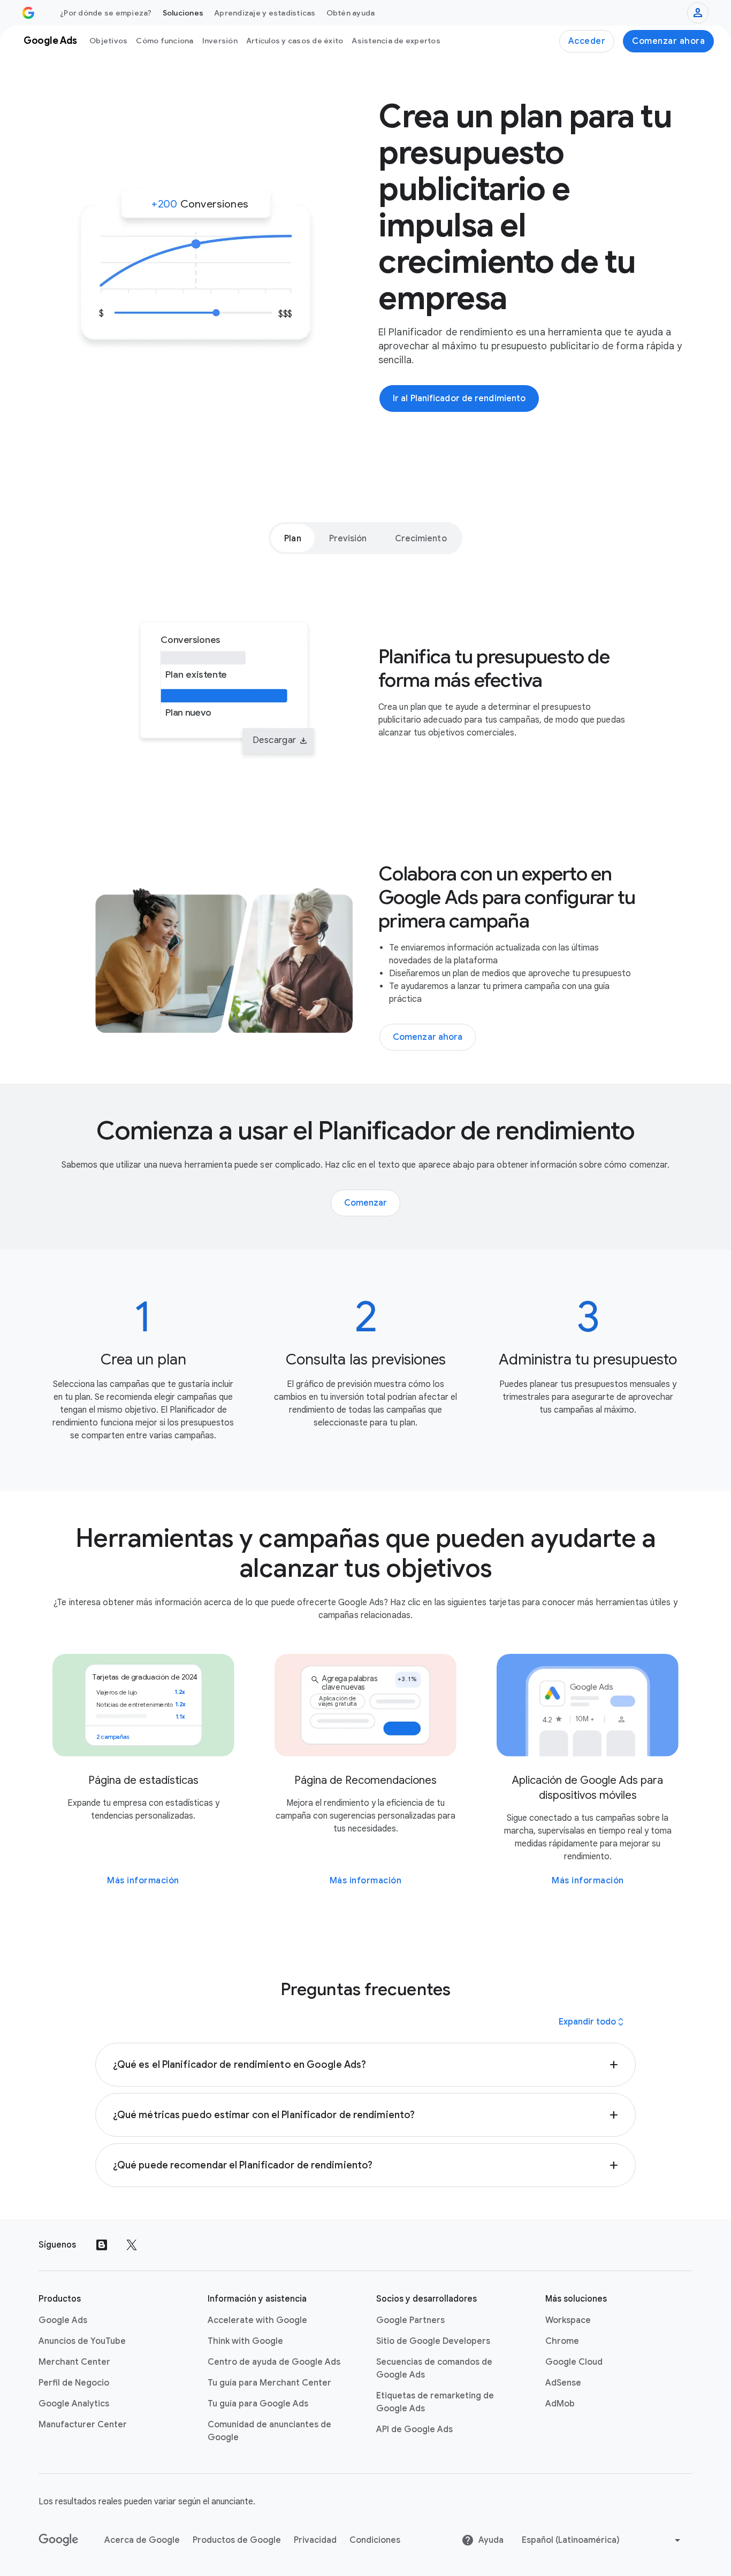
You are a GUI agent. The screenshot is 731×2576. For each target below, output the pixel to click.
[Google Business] (28, 13)
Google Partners (410, 2320)
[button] (365, 2065)
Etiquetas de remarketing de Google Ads (435, 2402)
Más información (143, 1881)
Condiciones (375, 2540)
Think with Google (245, 2341)
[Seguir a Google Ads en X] (132, 2245)
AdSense (563, 2383)
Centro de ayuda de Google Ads (274, 2362)
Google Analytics (74, 2404)
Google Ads (63, 2320)
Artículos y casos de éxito (295, 41)
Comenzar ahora (668, 41)
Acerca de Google (142, 2540)
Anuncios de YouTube (82, 2341)
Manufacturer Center (83, 2425)
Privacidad (315, 2540)
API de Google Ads (414, 2429)
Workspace (568, 2320)
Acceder (587, 41)
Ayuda (491, 2540)
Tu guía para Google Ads (258, 2404)
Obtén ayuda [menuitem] (351, 13)
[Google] (59, 2540)
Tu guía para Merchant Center (269, 2383)
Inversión (220, 41)
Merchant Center (74, 2362)
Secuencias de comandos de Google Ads (434, 2368)
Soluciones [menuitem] (183, 13)
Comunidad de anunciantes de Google (269, 2431)
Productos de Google (237, 2540)
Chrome (562, 2341)
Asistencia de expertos (396, 41)
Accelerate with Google (257, 2320)
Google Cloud (574, 2362)
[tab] (292, 538)
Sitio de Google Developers (433, 2341)
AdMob (560, 2404)
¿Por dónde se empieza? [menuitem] (106, 13)
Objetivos (108, 41)
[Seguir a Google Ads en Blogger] (102, 2245)
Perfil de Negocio (74, 2383)
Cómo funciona (165, 41)
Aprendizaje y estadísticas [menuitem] (265, 13)
